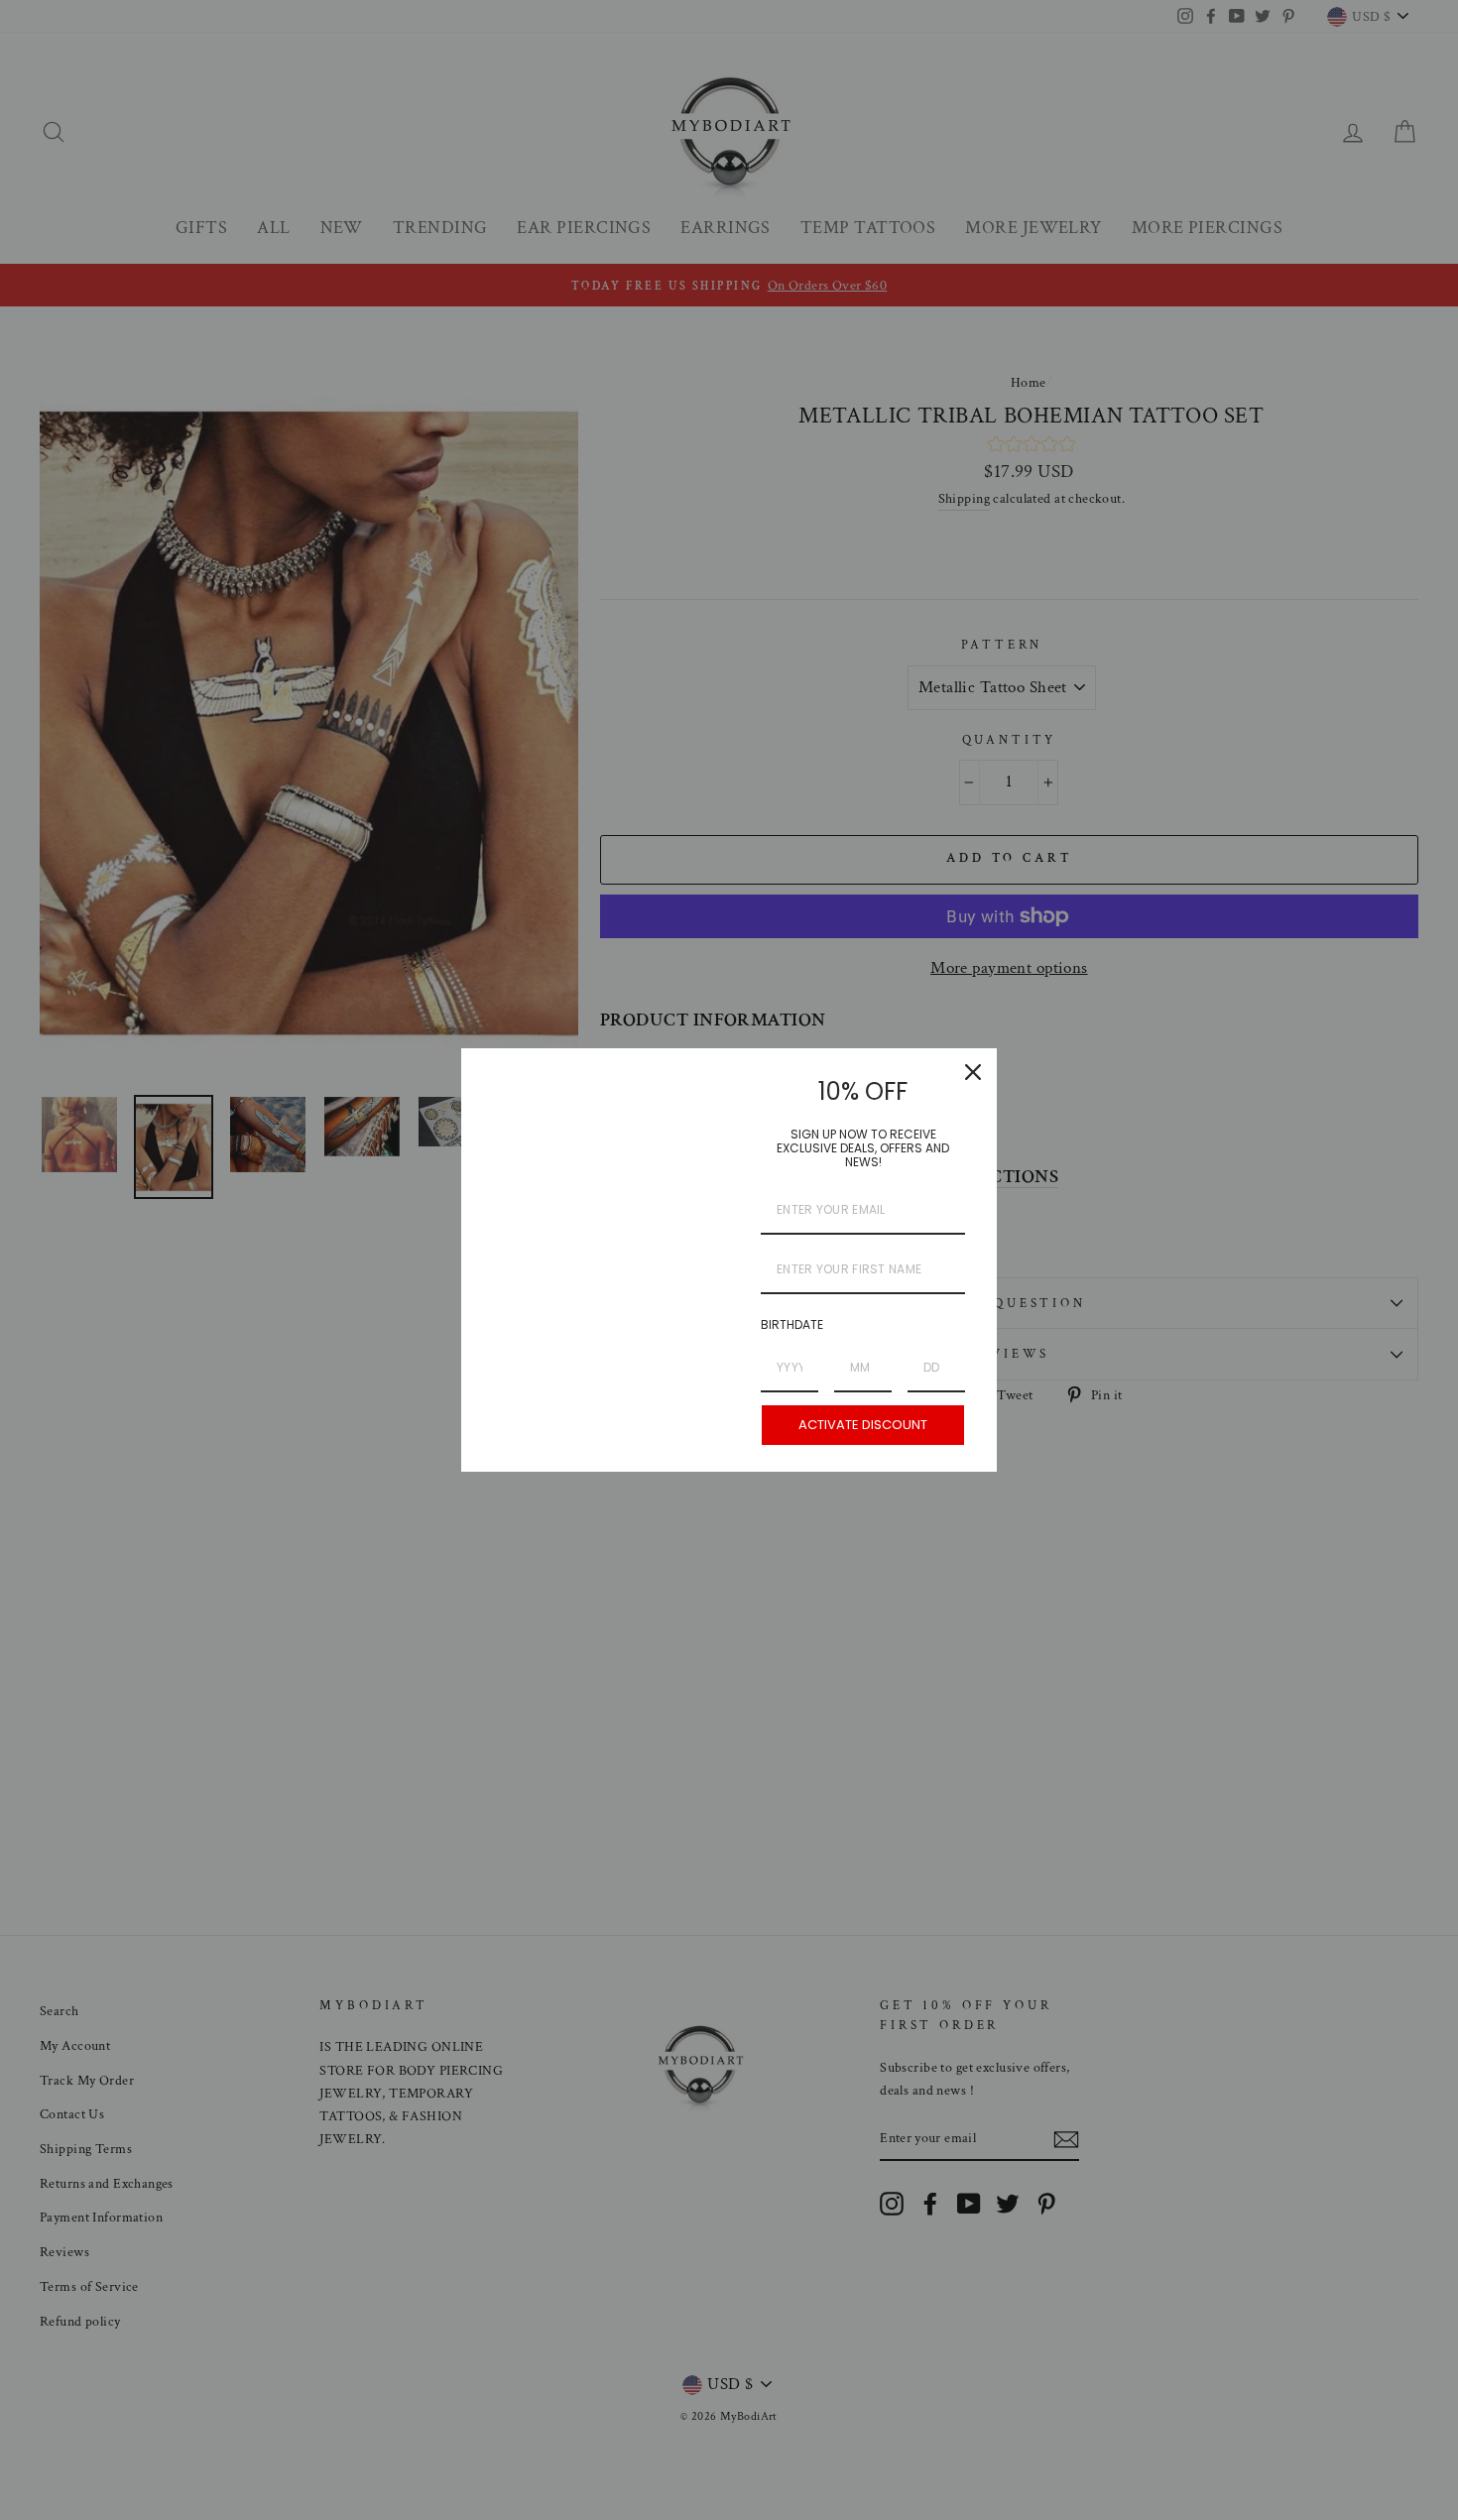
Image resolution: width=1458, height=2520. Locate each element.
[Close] (973, 1072)
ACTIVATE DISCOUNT (863, 1425)
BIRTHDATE (792, 1324)
